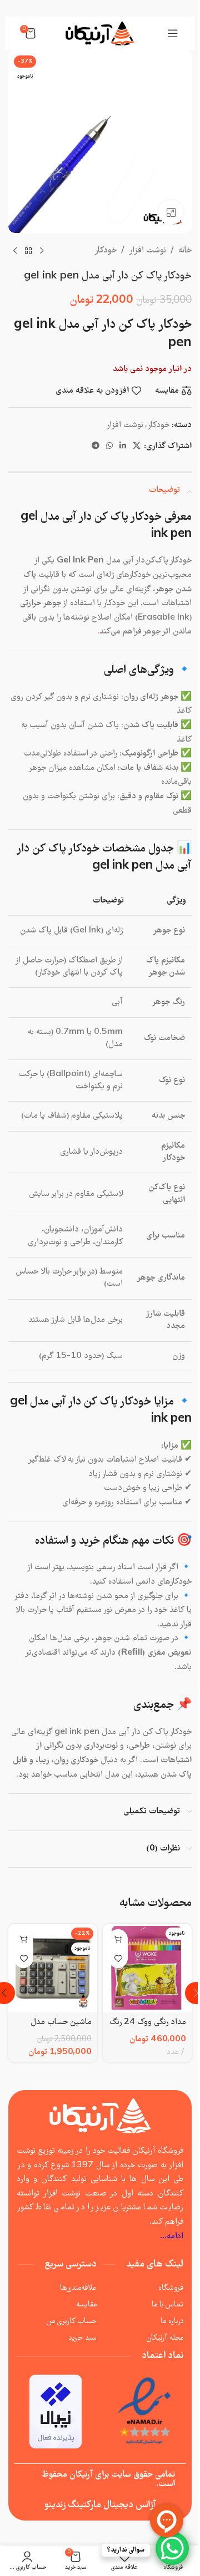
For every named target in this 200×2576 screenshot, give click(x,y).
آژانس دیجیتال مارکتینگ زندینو (100, 2505)
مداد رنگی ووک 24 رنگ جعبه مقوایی (148, 2029)
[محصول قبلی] (42, 251)
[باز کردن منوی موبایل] (173, 33)
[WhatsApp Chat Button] (172, 2548)
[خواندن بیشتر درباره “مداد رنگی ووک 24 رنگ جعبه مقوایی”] (118, 1939)
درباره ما (172, 2321)
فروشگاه (171, 2288)
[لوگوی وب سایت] (100, 33)
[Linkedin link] (123, 447)
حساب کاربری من (72, 2321)
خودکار (106, 251)
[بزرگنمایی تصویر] (171, 212)
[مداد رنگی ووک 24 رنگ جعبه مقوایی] (147, 1968)
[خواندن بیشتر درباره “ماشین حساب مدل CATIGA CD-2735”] (24, 1939)
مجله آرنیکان (165, 2338)
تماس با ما (167, 2305)
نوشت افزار (147, 251)
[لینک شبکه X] (137, 447)
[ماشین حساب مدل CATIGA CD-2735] (53, 1968)
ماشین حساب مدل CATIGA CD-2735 (54, 2029)
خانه (185, 251)
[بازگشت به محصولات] (28, 251)
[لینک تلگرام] (96, 447)
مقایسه (86, 2305)
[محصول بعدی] (15, 251)
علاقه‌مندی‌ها (78, 2288)
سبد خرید (82, 2338)
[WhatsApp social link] (109, 447)
